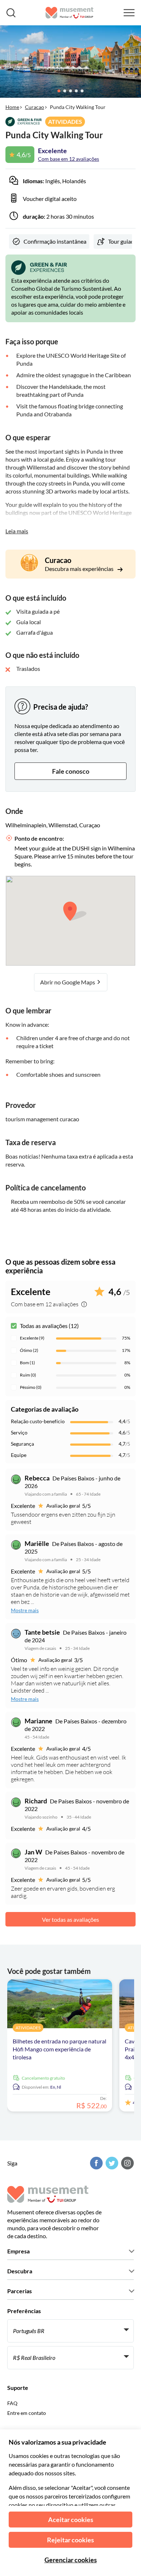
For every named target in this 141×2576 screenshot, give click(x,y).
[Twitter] (111, 2163)
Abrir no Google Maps (68, 982)
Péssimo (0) (31, 1387)
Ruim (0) (28, 1375)
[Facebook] (95, 2163)
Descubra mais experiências (80, 569)
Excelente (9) (32, 1338)
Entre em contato (27, 2413)
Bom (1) (27, 1363)
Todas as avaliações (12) (49, 1326)
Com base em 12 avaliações (69, 159)
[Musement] (70, 13)
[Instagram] (127, 2163)
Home (12, 107)
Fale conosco (71, 771)
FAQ (12, 2403)
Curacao (35, 107)
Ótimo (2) (29, 1350)
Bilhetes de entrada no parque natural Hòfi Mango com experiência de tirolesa (59, 2049)
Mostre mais (25, 1610)
